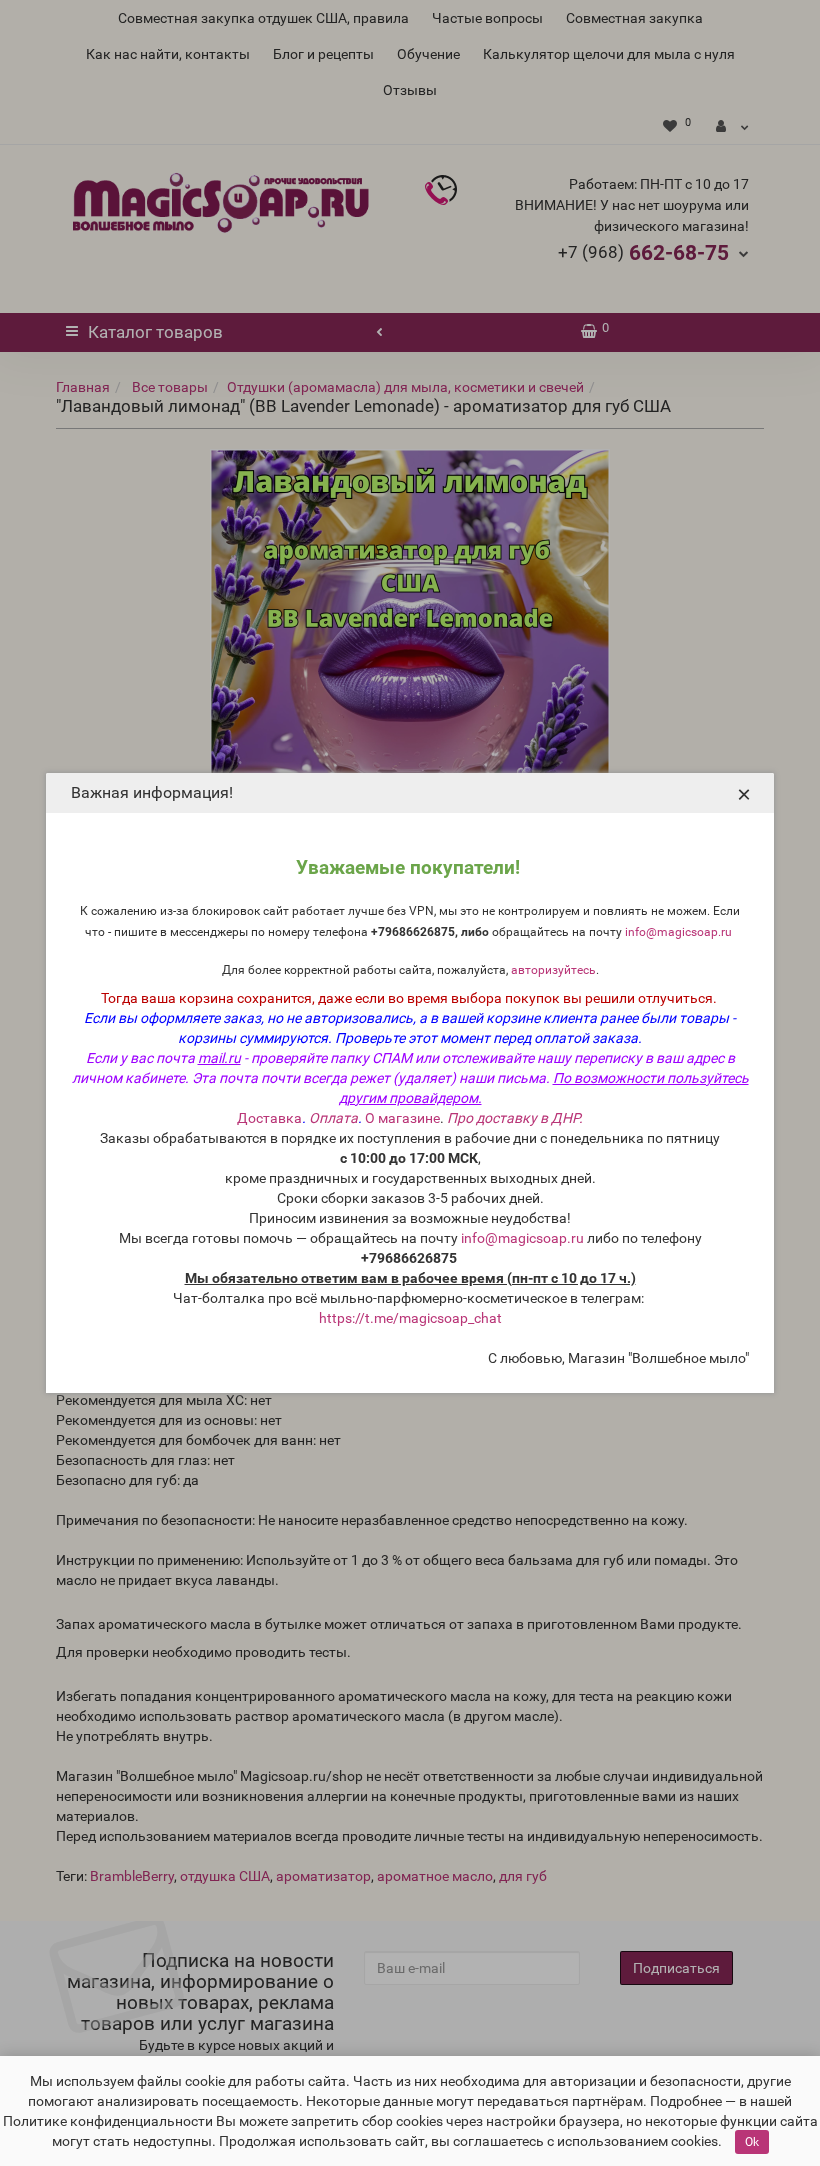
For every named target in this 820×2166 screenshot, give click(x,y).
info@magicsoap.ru (678, 932)
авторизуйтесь (553, 970)
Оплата (333, 1118)
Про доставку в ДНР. (515, 1118)
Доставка (269, 1118)
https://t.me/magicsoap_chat (410, 1318)
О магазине (402, 1118)
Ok (752, 2142)
